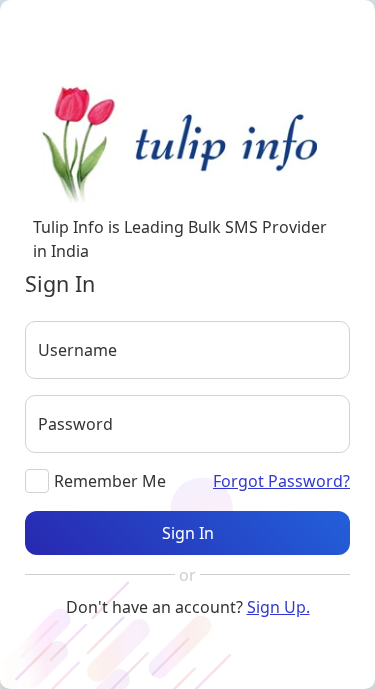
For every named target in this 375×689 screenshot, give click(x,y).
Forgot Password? (281, 481)
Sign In (188, 533)
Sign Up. (278, 607)
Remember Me (110, 481)
